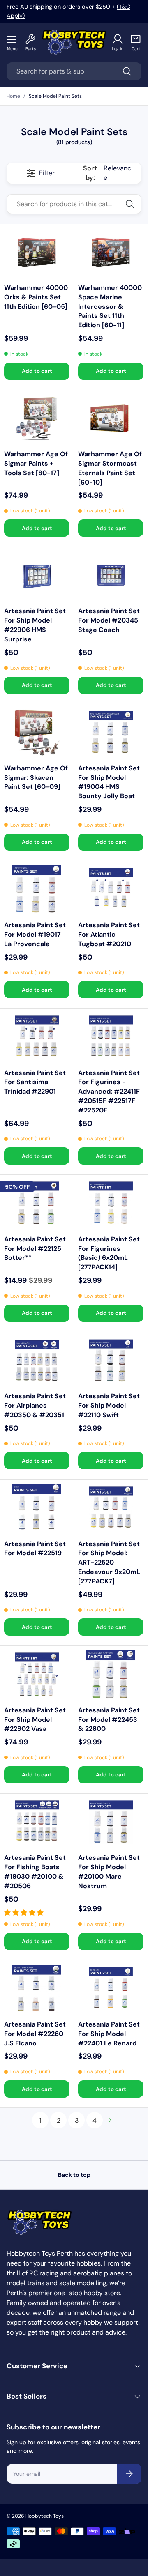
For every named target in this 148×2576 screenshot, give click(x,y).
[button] (136, 43)
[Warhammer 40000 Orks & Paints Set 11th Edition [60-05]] (37, 252)
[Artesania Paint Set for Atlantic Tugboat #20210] (111, 890)
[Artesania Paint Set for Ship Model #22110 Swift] (111, 1361)
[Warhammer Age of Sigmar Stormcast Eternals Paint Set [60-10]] (111, 419)
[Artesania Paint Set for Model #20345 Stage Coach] (111, 576)
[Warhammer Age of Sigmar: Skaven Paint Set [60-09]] (37, 733)
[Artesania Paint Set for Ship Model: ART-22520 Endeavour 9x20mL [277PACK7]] (111, 1508)
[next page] (110, 2120)
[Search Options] (133, 204)
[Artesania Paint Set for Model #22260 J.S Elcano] (37, 1989)
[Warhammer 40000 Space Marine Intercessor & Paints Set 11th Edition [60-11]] (111, 252)
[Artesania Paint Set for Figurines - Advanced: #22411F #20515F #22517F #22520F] (111, 1037)
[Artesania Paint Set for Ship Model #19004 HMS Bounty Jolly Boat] (111, 733)
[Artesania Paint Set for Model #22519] (37, 1508)
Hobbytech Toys (45, 2516)
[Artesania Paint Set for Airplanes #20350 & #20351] (37, 1361)
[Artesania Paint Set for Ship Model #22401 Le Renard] (111, 1989)
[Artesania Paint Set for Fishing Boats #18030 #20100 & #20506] (37, 1822)
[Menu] (12, 39)
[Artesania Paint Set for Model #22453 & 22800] (111, 1674)
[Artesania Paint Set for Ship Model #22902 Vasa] (37, 1674)
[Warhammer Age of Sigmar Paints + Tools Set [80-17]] (37, 419)
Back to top (74, 2175)
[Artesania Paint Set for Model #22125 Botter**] (37, 1203)
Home (13, 96)
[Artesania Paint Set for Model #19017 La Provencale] (37, 890)
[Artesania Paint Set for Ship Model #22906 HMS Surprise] (37, 576)
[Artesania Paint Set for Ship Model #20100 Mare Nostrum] (111, 1822)
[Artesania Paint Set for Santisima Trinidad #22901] (37, 1037)
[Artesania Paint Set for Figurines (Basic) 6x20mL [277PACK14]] (111, 1203)
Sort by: (107, 173)
